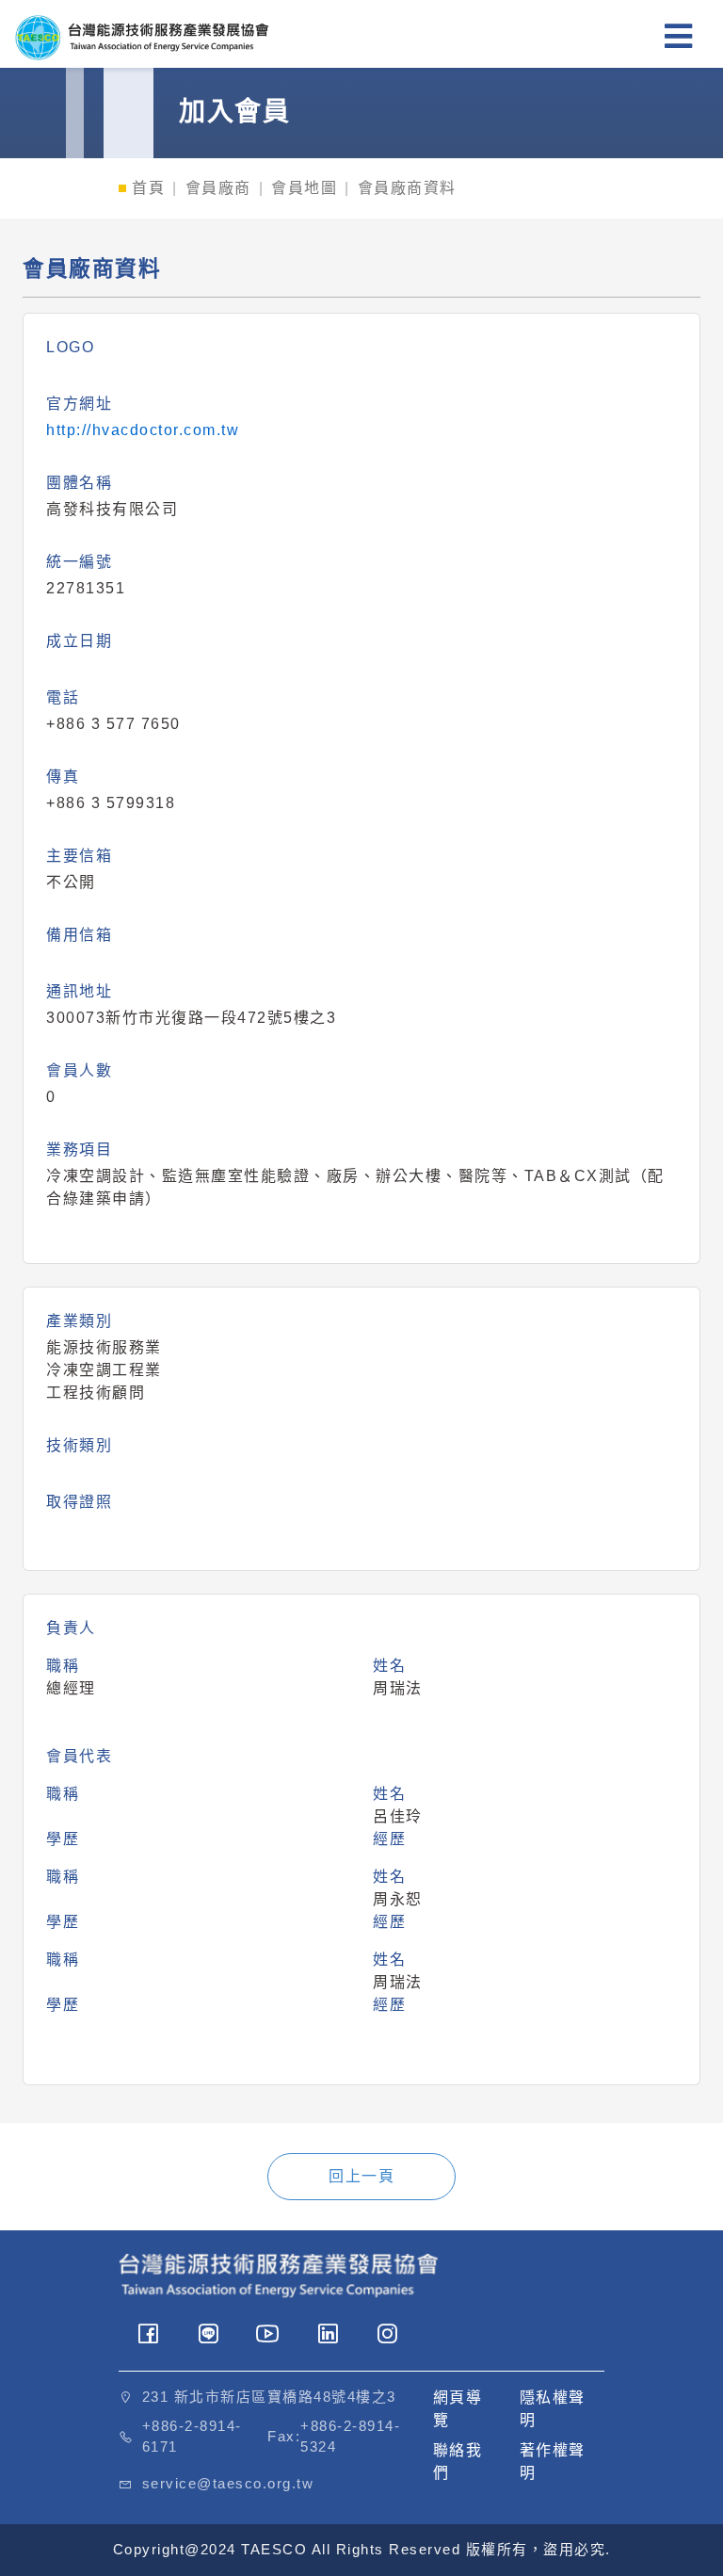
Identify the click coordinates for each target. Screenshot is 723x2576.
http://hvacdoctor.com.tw (143, 430)
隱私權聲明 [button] (553, 2409)
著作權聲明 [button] (553, 2462)
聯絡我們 (458, 2462)
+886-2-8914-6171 (192, 2437)
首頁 (148, 188)
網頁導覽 (458, 2409)
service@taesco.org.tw (228, 2483)
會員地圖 (304, 188)
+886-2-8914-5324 (350, 2437)
